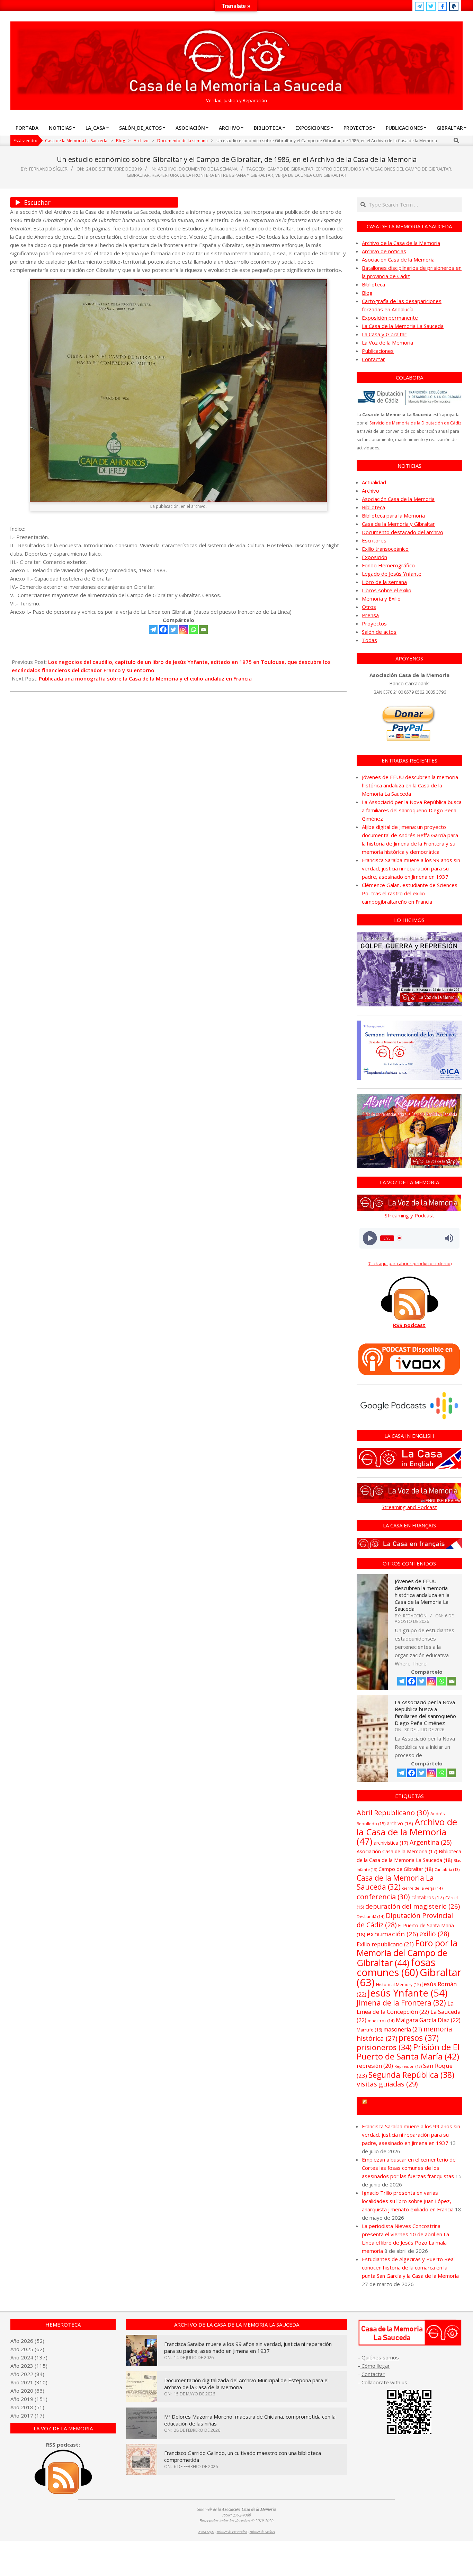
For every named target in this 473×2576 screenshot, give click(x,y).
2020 (27, 2391)
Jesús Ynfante (408, 1993)
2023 (27, 2366)
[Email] (203, 629)
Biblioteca (373, 284)
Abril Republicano (393, 1812)
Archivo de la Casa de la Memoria (401, 243)
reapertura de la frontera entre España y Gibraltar (212, 175)
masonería (403, 2029)
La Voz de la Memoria (387, 342)
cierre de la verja (422, 1888)
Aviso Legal (206, 2532)
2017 (27, 2415)
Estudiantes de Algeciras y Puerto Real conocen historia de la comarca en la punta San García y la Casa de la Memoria (410, 2267)
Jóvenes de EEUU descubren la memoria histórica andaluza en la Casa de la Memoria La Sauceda (410, 785)
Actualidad (374, 482)
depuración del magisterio (413, 1906)
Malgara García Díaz (428, 2020)
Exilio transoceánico (385, 549)
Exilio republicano (385, 1944)
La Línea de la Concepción (405, 2007)
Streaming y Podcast (409, 1215)
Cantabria (447, 1870)
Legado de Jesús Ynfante (392, 574)
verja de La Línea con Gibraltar (311, 175)
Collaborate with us (384, 2382)
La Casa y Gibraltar (384, 334)
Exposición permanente (390, 318)
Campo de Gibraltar (290, 169)
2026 (27, 2341)
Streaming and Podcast (409, 1507)
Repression (408, 2066)
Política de (262, 2532)
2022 (27, 2374)
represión (375, 2066)
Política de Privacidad (232, 2532)
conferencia (383, 1897)
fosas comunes (396, 1967)
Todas (369, 640)
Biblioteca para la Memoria (393, 515)
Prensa (370, 615)
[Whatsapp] (193, 629)
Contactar (373, 359)
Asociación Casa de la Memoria (398, 259)
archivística (391, 1843)
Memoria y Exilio (381, 599)
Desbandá (371, 1916)
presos (419, 2038)
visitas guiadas (387, 2084)
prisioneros (384, 2047)
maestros (381, 2021)
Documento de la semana (208, 169)
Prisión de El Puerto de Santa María (408, 2052)
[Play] (370, 1238)
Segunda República (411, 2075)
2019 (27, 2399)
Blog (367, 293)
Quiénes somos (380, 2357)
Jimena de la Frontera (401, 2003)
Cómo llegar (375, 2366)
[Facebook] (163, 629)
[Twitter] (173, 629)
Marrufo (369, 2030)
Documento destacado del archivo (403, 532)
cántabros (428, 1897)
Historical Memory (398, 1985)
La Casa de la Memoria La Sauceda (403, 326)
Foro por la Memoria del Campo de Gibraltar (407, 1953)
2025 (27, 2349)
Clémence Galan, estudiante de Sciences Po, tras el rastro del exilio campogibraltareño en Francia (410, 893)
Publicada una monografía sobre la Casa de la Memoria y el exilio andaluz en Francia (145, 678)
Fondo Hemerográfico (388, 565)
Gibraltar (138, 175)
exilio (434, 1934)
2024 (27, 2357)
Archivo (167, 169)
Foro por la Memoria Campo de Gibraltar (413, 2106)
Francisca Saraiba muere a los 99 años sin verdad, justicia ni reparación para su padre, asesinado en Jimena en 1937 (411, 868)
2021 (27, 2382)
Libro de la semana (384, 582)
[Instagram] (183, 629)
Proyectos (374, 623)
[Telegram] (153, 629)
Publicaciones (378, 351)
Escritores (374, 540)
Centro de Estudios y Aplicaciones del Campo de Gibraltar (383, 169)
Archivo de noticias (384, 251)
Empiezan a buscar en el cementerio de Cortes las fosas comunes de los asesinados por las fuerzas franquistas (409, 2168)
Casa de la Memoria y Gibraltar (398, 524)
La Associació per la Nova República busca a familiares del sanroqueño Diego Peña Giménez (412, 810)
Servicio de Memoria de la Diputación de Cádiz (415, 423)
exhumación (392, 1934)
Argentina (431, 1842)
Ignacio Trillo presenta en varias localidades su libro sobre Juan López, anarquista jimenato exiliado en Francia (408, 2201)
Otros (369, 607)
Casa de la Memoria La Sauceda (395, 1882)
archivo (400, 1823)
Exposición (374, 557)
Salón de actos (379, 632)
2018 (27, 2407)
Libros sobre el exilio (387, 590)
